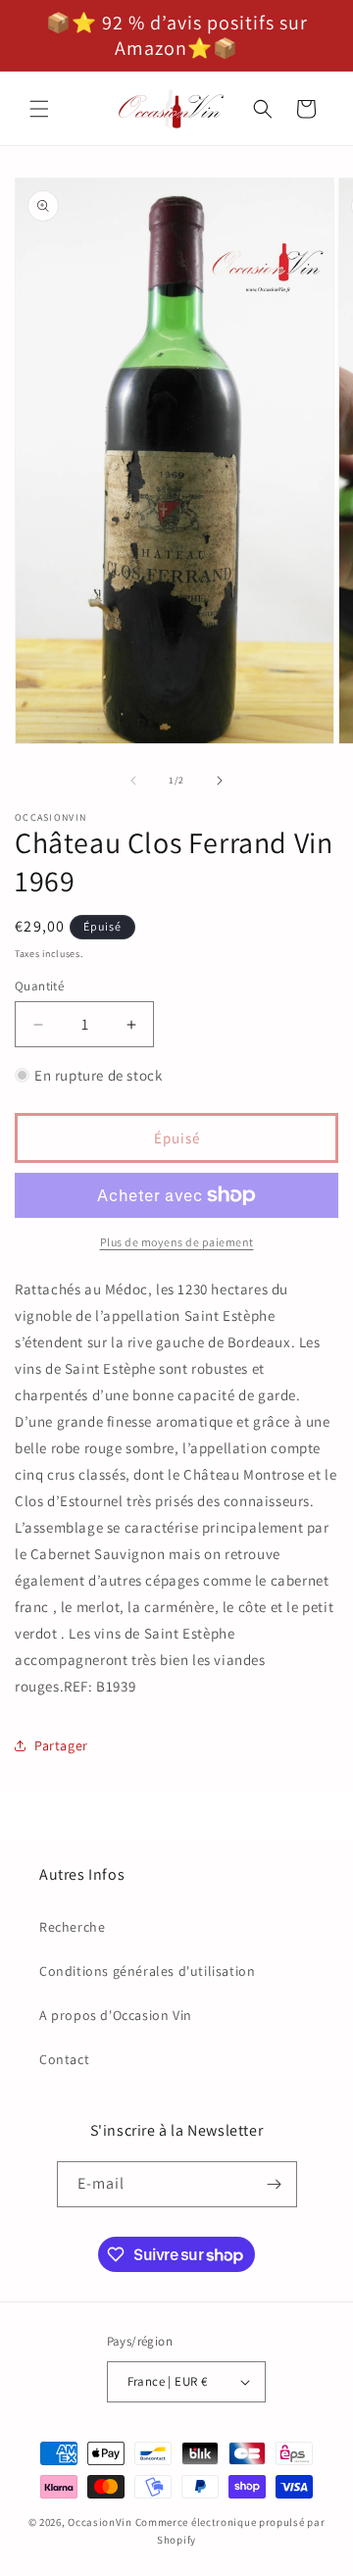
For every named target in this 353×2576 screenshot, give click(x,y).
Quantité (39, 986)
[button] (39, 109)
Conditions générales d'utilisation (147, 1971)
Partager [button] (61, 1745)
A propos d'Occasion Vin (116, 2015)
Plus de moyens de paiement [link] (177, 1242)
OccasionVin (100, 2522)
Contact (64, 2059)
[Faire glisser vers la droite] (220, 781)
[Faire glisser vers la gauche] (133, 781)
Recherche (72, 1927)
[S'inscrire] (275, 2184)
